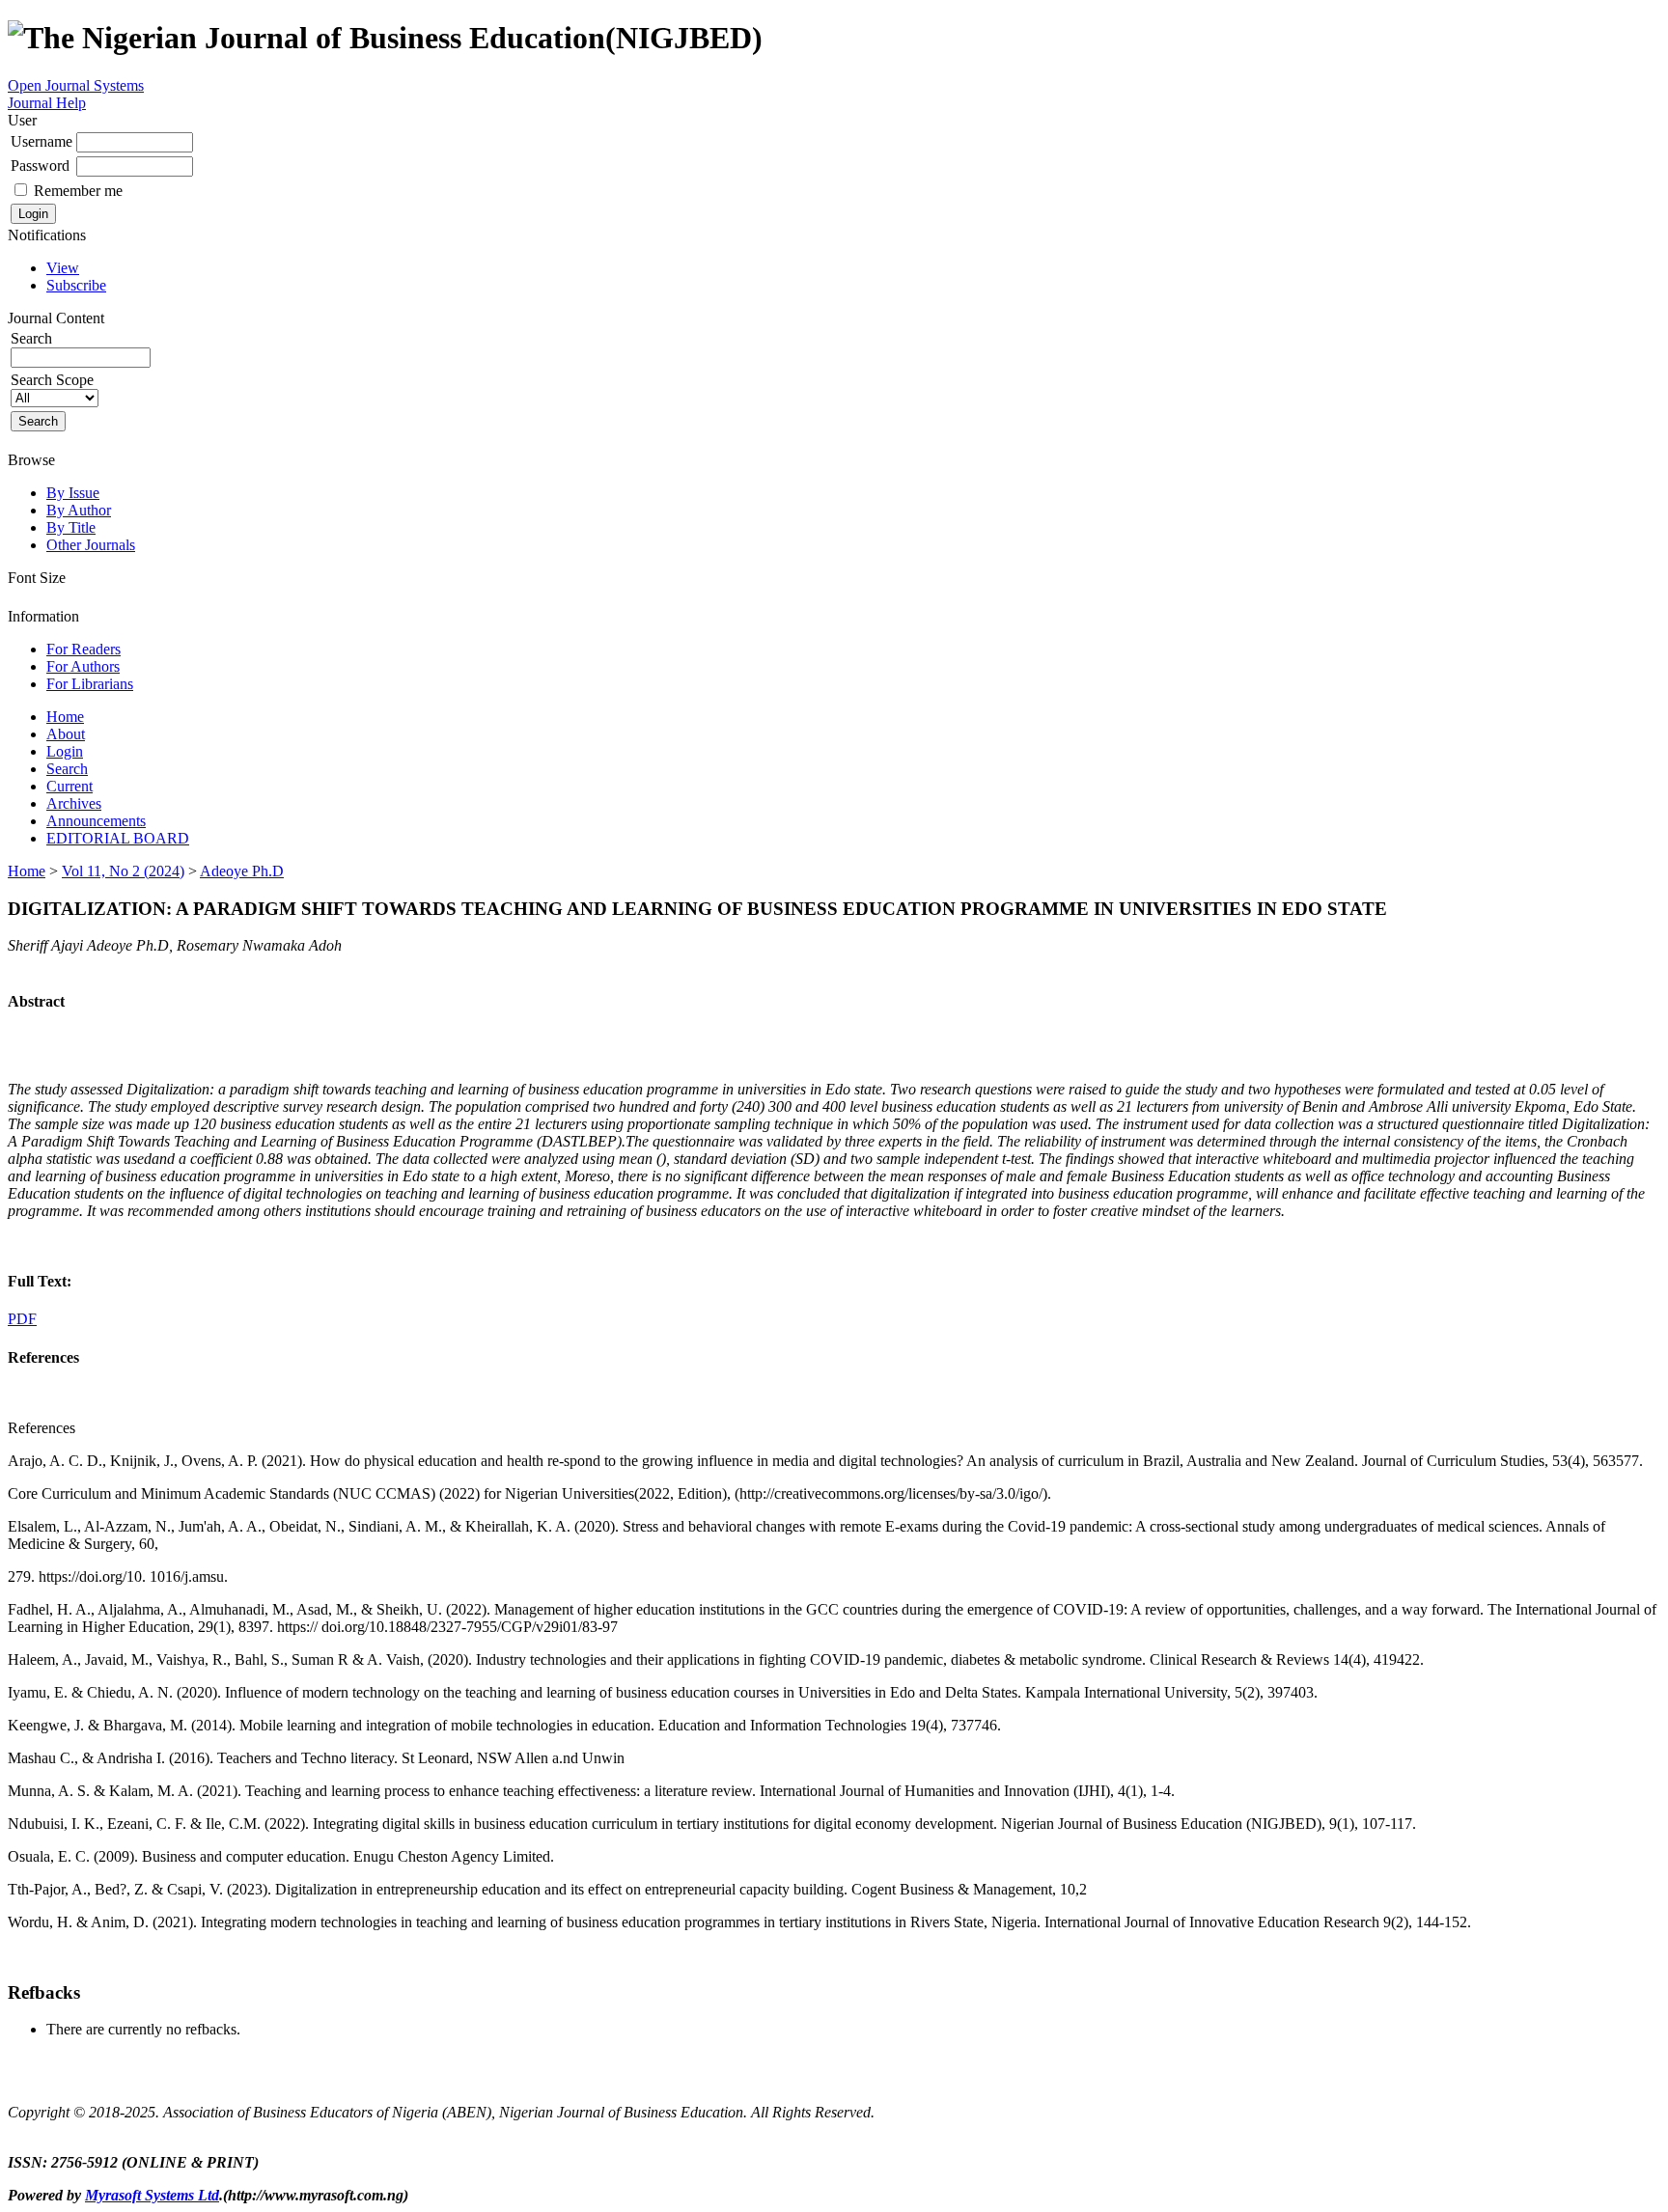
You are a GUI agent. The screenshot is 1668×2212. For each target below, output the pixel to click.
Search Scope (52, 380)
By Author (79, 510)
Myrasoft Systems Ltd (152, 2195)
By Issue (73, 493)
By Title (71, 527)
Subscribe (76, 285)
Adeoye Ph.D (242, 871)
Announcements (96, 821)
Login (65, 751)
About (66, 734)
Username (42, 141)
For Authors (83, 666)
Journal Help (47, 103)
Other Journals (91, 545)
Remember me (78, 191)
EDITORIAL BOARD (118, 838)
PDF (22, 1319)
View (63, 268)
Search (67, 769)
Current (69, 786)
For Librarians (90, 684)
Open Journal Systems (76, 85)
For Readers (83, 649)
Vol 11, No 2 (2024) (123, 871)
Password (40, 166)
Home (65, 717)
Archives (74, 803)
